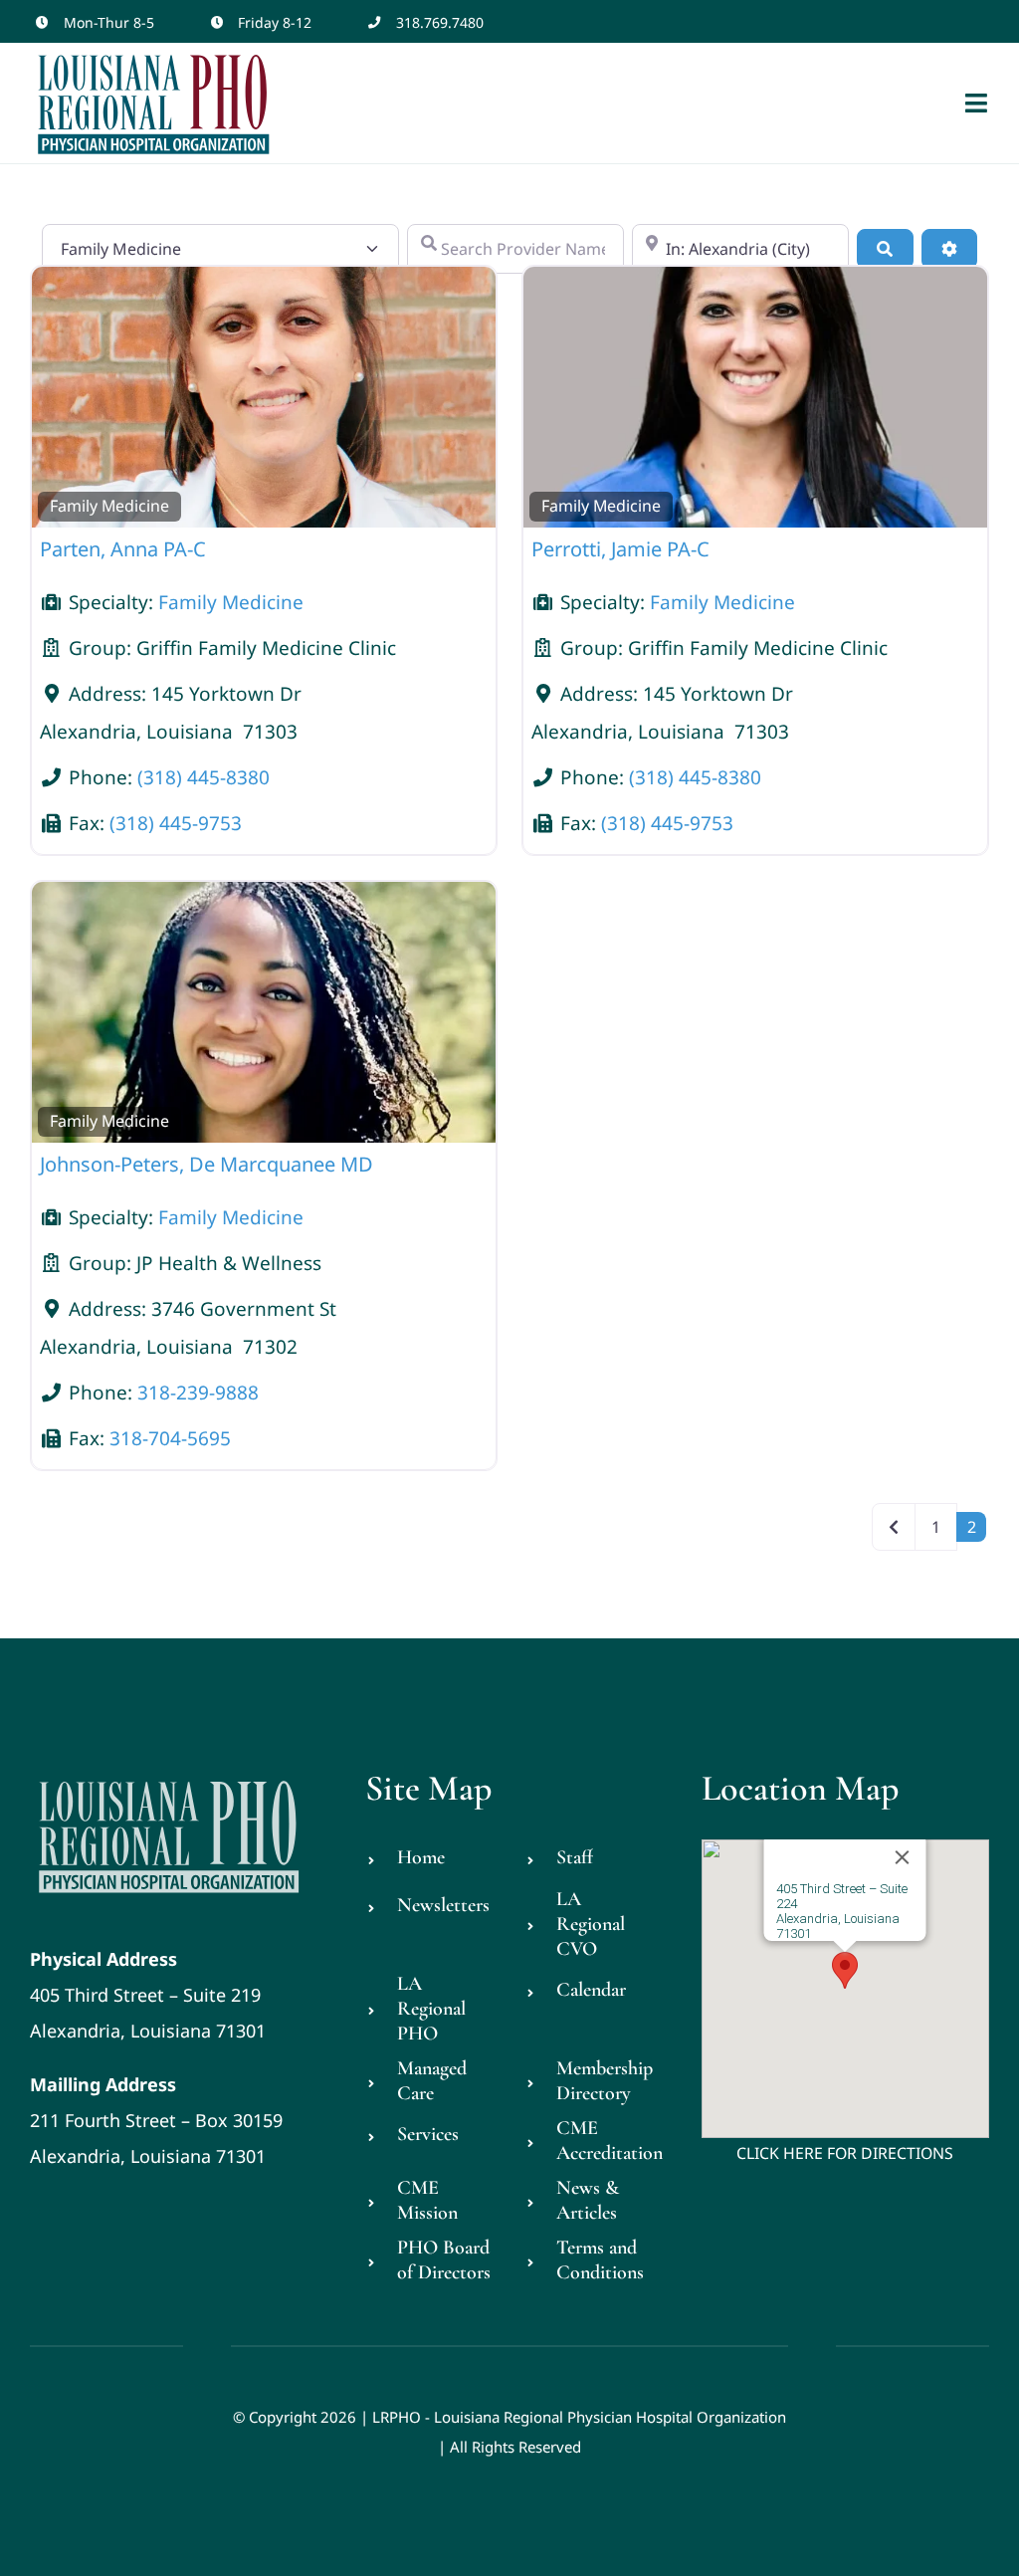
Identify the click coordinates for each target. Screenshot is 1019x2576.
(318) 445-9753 (176, 823)
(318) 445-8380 (204, 777)
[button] (845, 1970)
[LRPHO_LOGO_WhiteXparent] (170, 1777)
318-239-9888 (198, 1393)
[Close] (903, 1857)
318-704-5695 (170, 1438)
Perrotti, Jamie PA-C (620, 549)
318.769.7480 (440, 22)
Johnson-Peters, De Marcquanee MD (206, 1164)
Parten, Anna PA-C (123, 549)
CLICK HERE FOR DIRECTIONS (845, 2153)
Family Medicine (109, 506)
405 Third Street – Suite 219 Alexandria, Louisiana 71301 (148, 1995)
